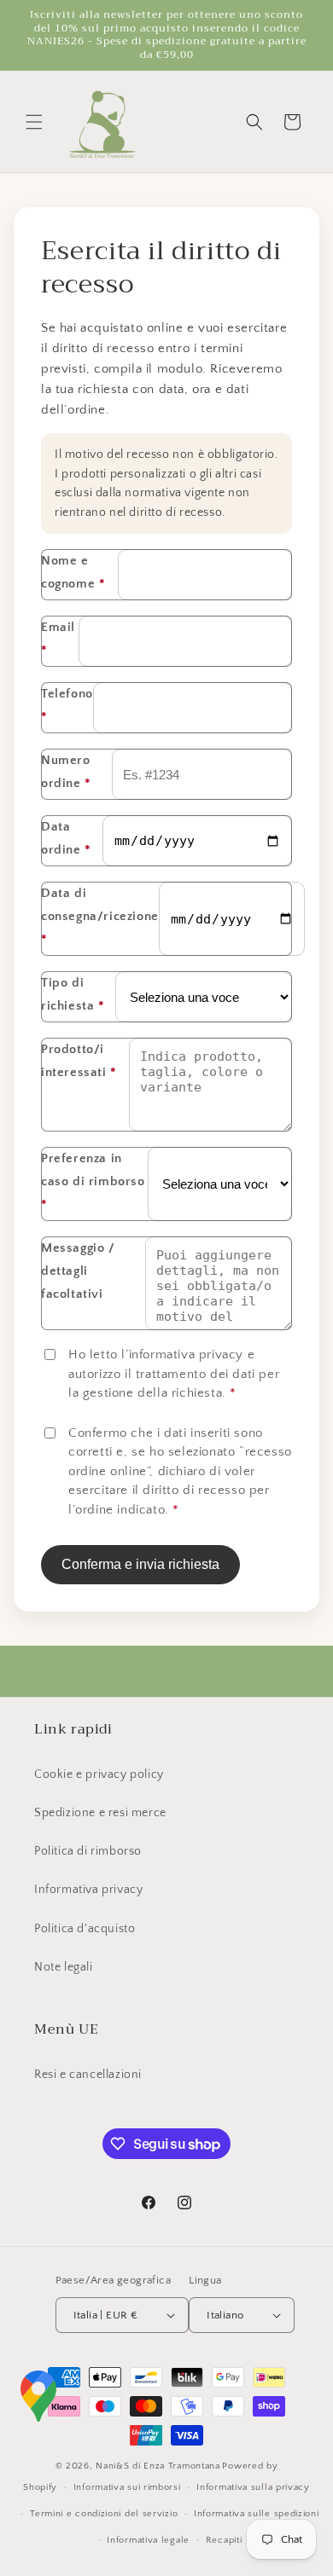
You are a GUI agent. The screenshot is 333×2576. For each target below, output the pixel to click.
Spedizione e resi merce (100, 1813)
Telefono (67, 705)
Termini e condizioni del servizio (104, 2514)
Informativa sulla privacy (253, 2487)
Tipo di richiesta (73, 994)
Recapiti (224, 2540)
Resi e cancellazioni (88, 2075)
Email (58, 639)
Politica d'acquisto (85, 1929)
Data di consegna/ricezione (100, 916)
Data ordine (66, 838)
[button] (34, 122)
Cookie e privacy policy (99, 1774)
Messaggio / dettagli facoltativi (78, 1271)
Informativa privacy (88, 1890)
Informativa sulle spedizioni (257, 2514)
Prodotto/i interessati (79, 1061)
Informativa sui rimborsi (127, 2487)
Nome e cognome (73, 572)
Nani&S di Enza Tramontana (158, 2466)
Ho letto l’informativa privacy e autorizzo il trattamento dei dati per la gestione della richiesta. (174, 1374)
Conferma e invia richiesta (140, 1564)
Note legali (64, 1967)
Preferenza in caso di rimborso (93, 1181)
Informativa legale (148, 2540)
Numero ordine (66, 772)
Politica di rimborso (88, 1851)
